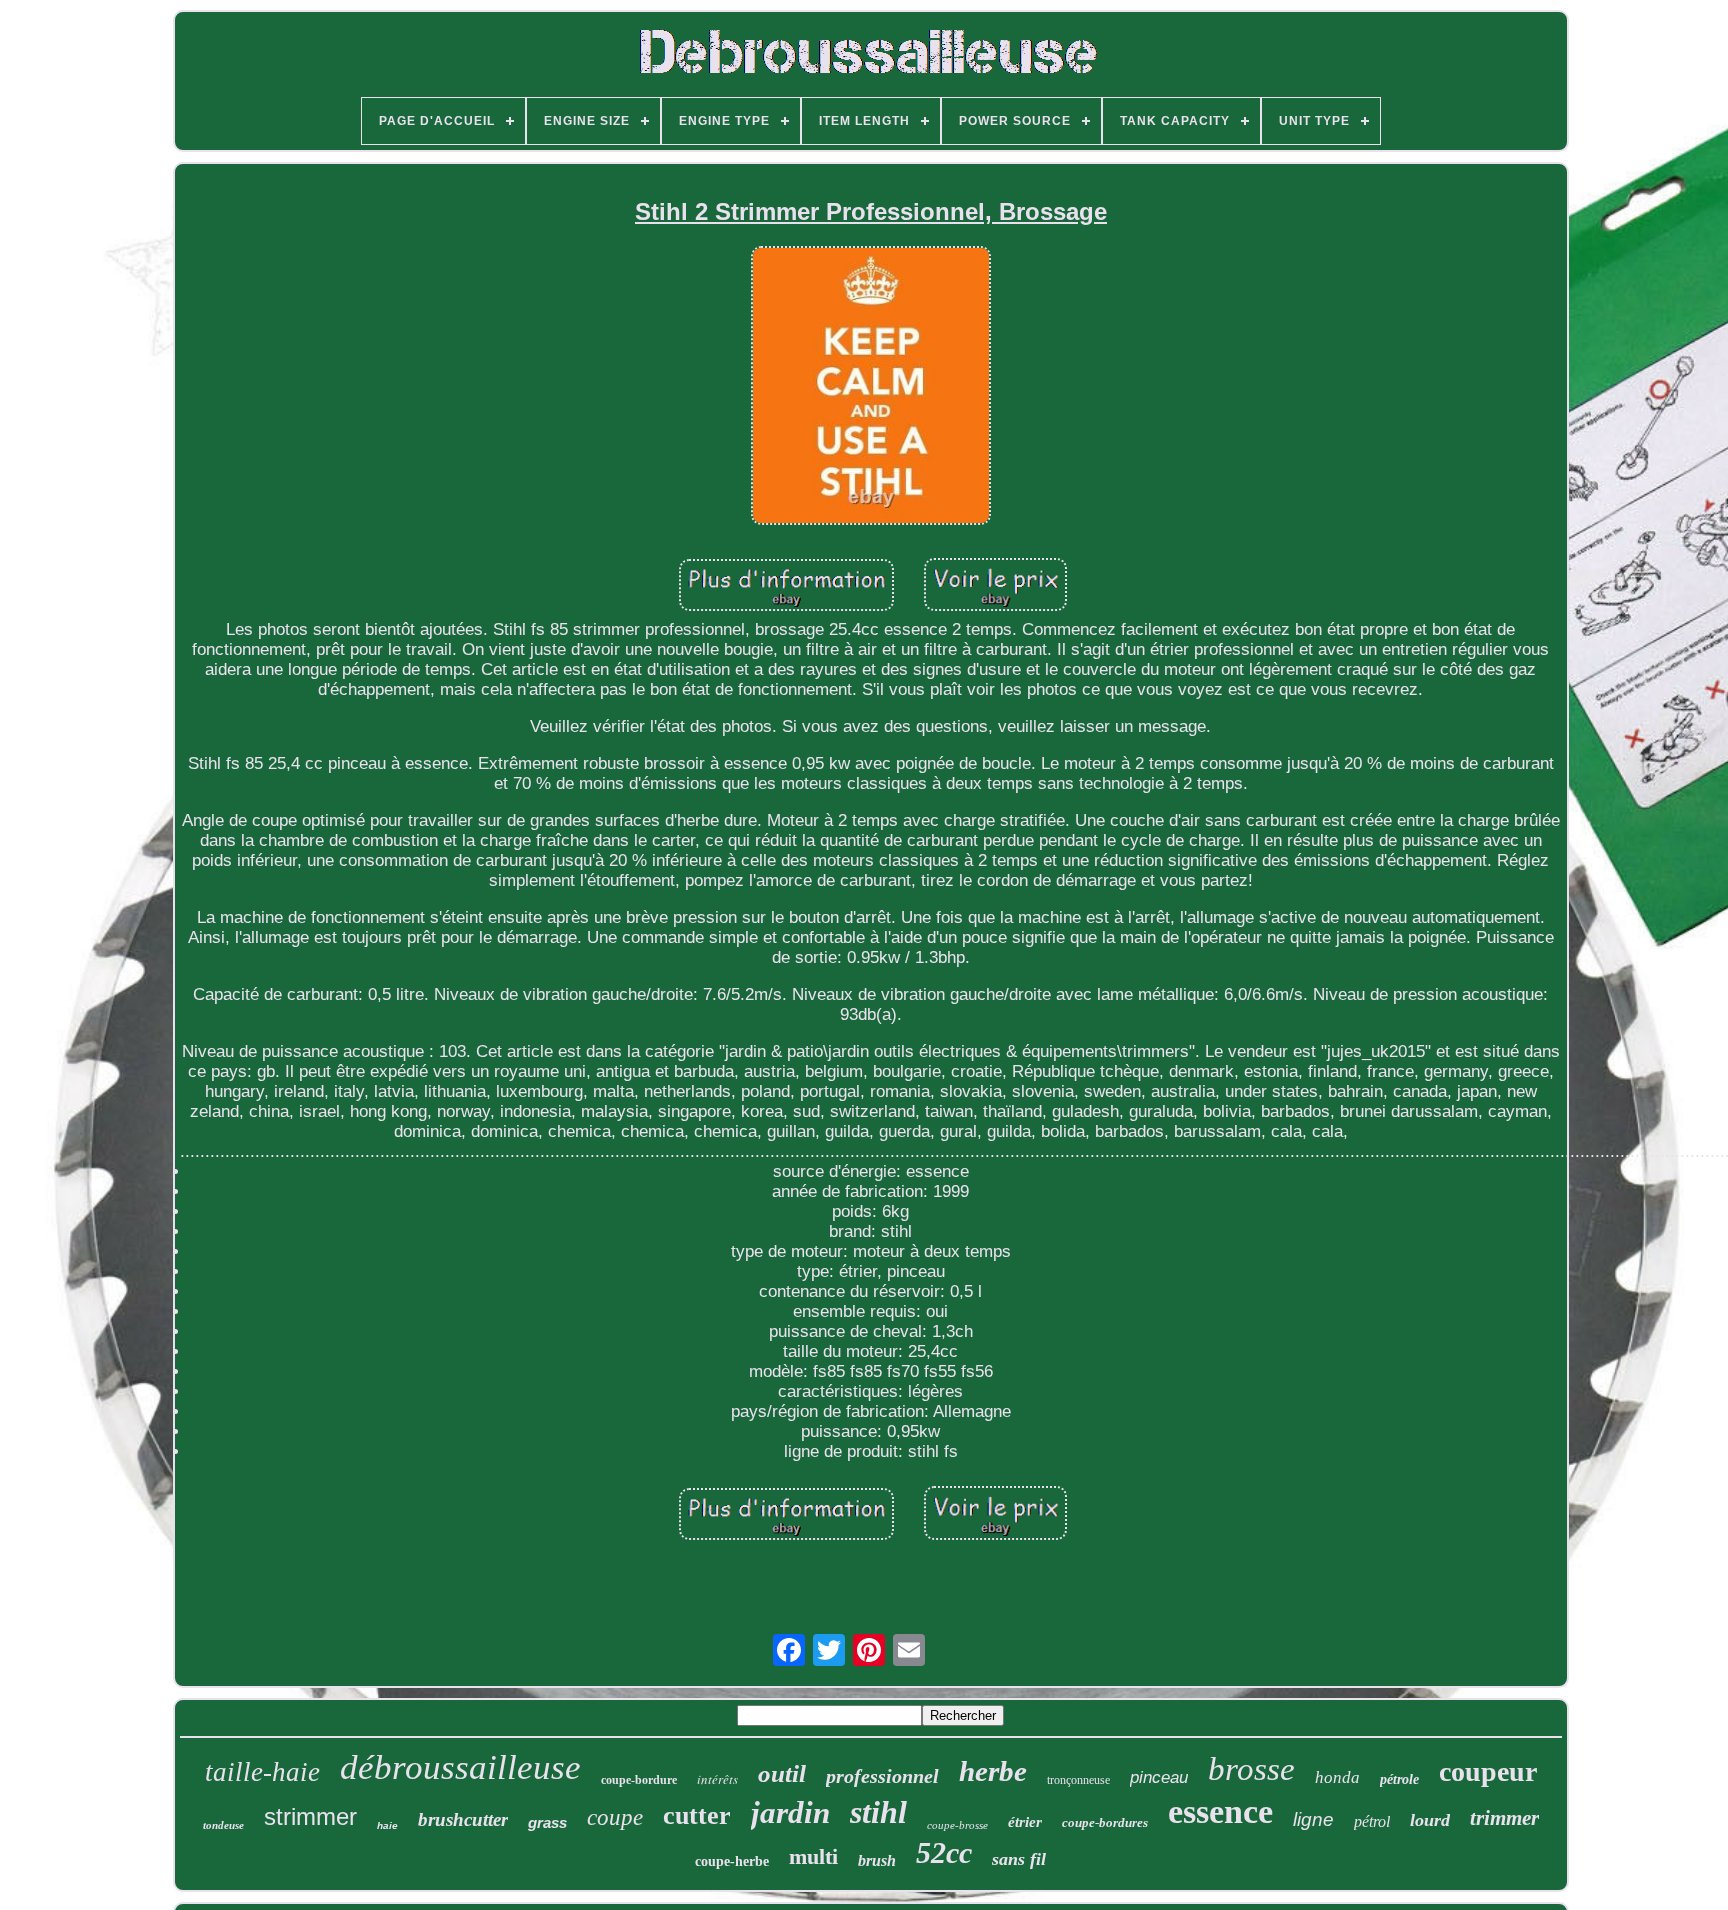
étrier (1025, 1822)
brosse (1251, 1769)
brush (877, 1860)
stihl (878, 1812)
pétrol (1372, 1821)
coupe (615, 1817)
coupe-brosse (957, 1825)
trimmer (1504, 1818)
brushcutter (463, 1819)
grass (547, 1822)
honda (1337, 1777)
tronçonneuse (1078, 1780)
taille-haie (262, 1772)
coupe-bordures (1105, 1822)
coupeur (1488, 1771)
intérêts (717, 1779)
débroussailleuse (460, 1767)
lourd (1430, 1820)
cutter (697, 1815)
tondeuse (223, 1825)
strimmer (310, 1816)
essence (1220, 1811)
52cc (944, 1852)
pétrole (1399, 1779)
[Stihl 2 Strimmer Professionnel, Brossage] (871, 387)
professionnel (882, 1776)
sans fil (1019, 1859)
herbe (993, 1771)
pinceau (1159, 1777)
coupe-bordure (639, 1780)
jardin (790, 1812)
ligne (1313, 1819)
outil (782, 1773)
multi (813, 1856)
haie (387, 1825)
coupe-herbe (732, 1861)
